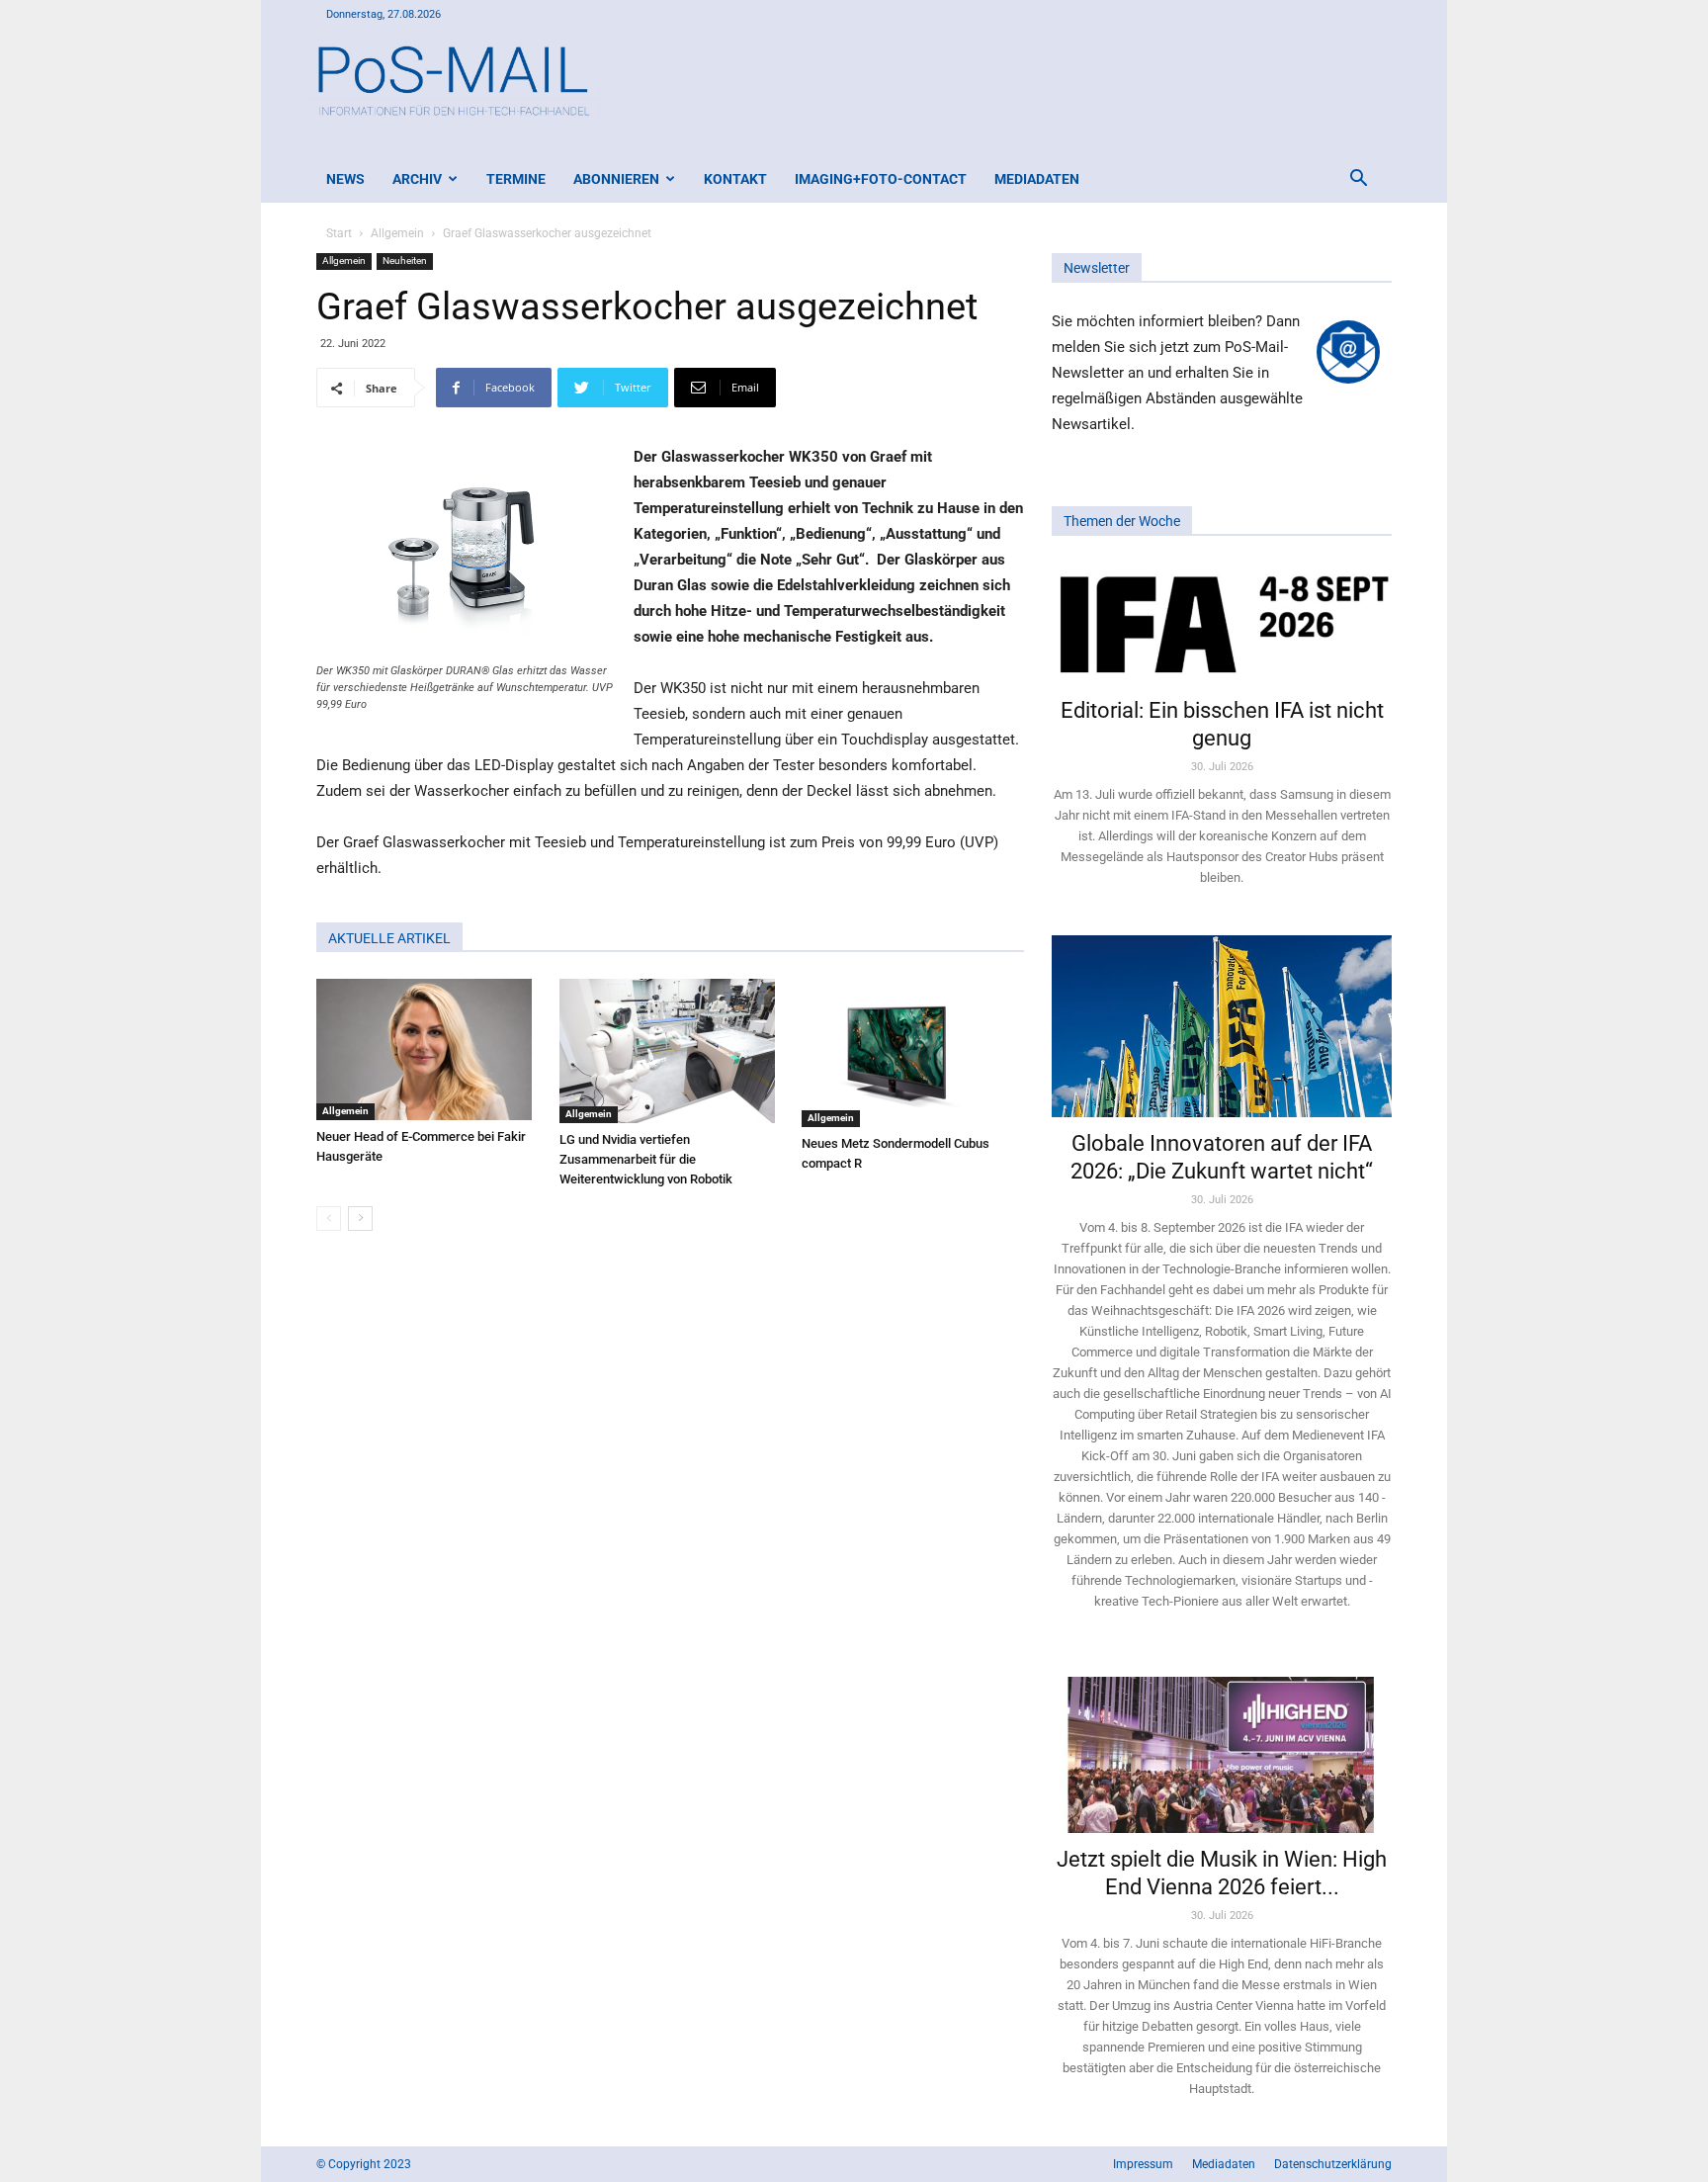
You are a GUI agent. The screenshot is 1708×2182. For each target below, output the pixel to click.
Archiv (417, 179)
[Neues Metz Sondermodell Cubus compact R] (913, 1053)
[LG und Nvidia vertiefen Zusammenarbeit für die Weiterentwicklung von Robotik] (671, 1051)
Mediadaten (1037, 179)
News (345, 179)
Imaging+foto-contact (881, 179)
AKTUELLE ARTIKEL (389, 938)
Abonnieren (616, 179)
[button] (1358, 180)
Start (339, 233)
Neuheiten (405, 261)
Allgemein (397, 233)
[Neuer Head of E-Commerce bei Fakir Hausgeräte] (427, 1049)
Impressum (1143, 2164)
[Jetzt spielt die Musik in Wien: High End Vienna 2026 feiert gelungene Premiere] (1222, 1746)
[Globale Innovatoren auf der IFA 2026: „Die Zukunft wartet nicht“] (1222, 1026)
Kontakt (735, 179)
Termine (516, 179)
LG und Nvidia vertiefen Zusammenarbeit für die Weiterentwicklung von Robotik (646, 1159)
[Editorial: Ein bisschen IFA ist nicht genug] (1222, 623)
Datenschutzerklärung (1333, 2164)
